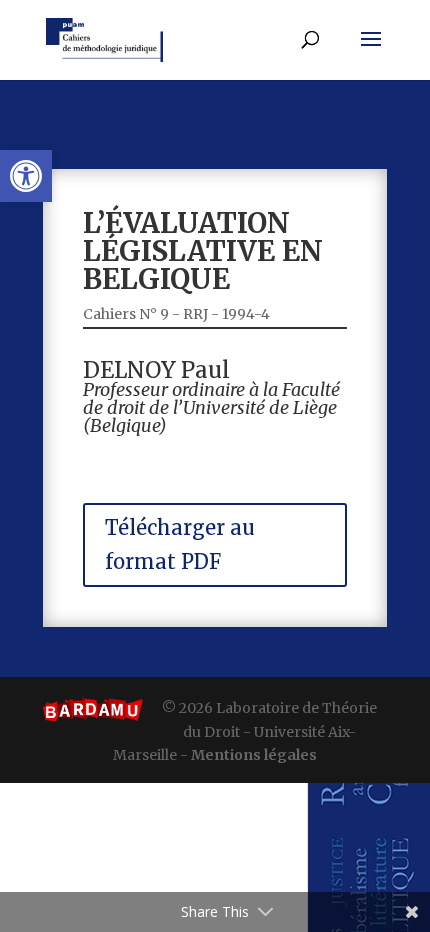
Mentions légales (254, 755)
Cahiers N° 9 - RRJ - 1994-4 (176, 314)
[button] (26, 176)
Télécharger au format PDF (180, 544)
